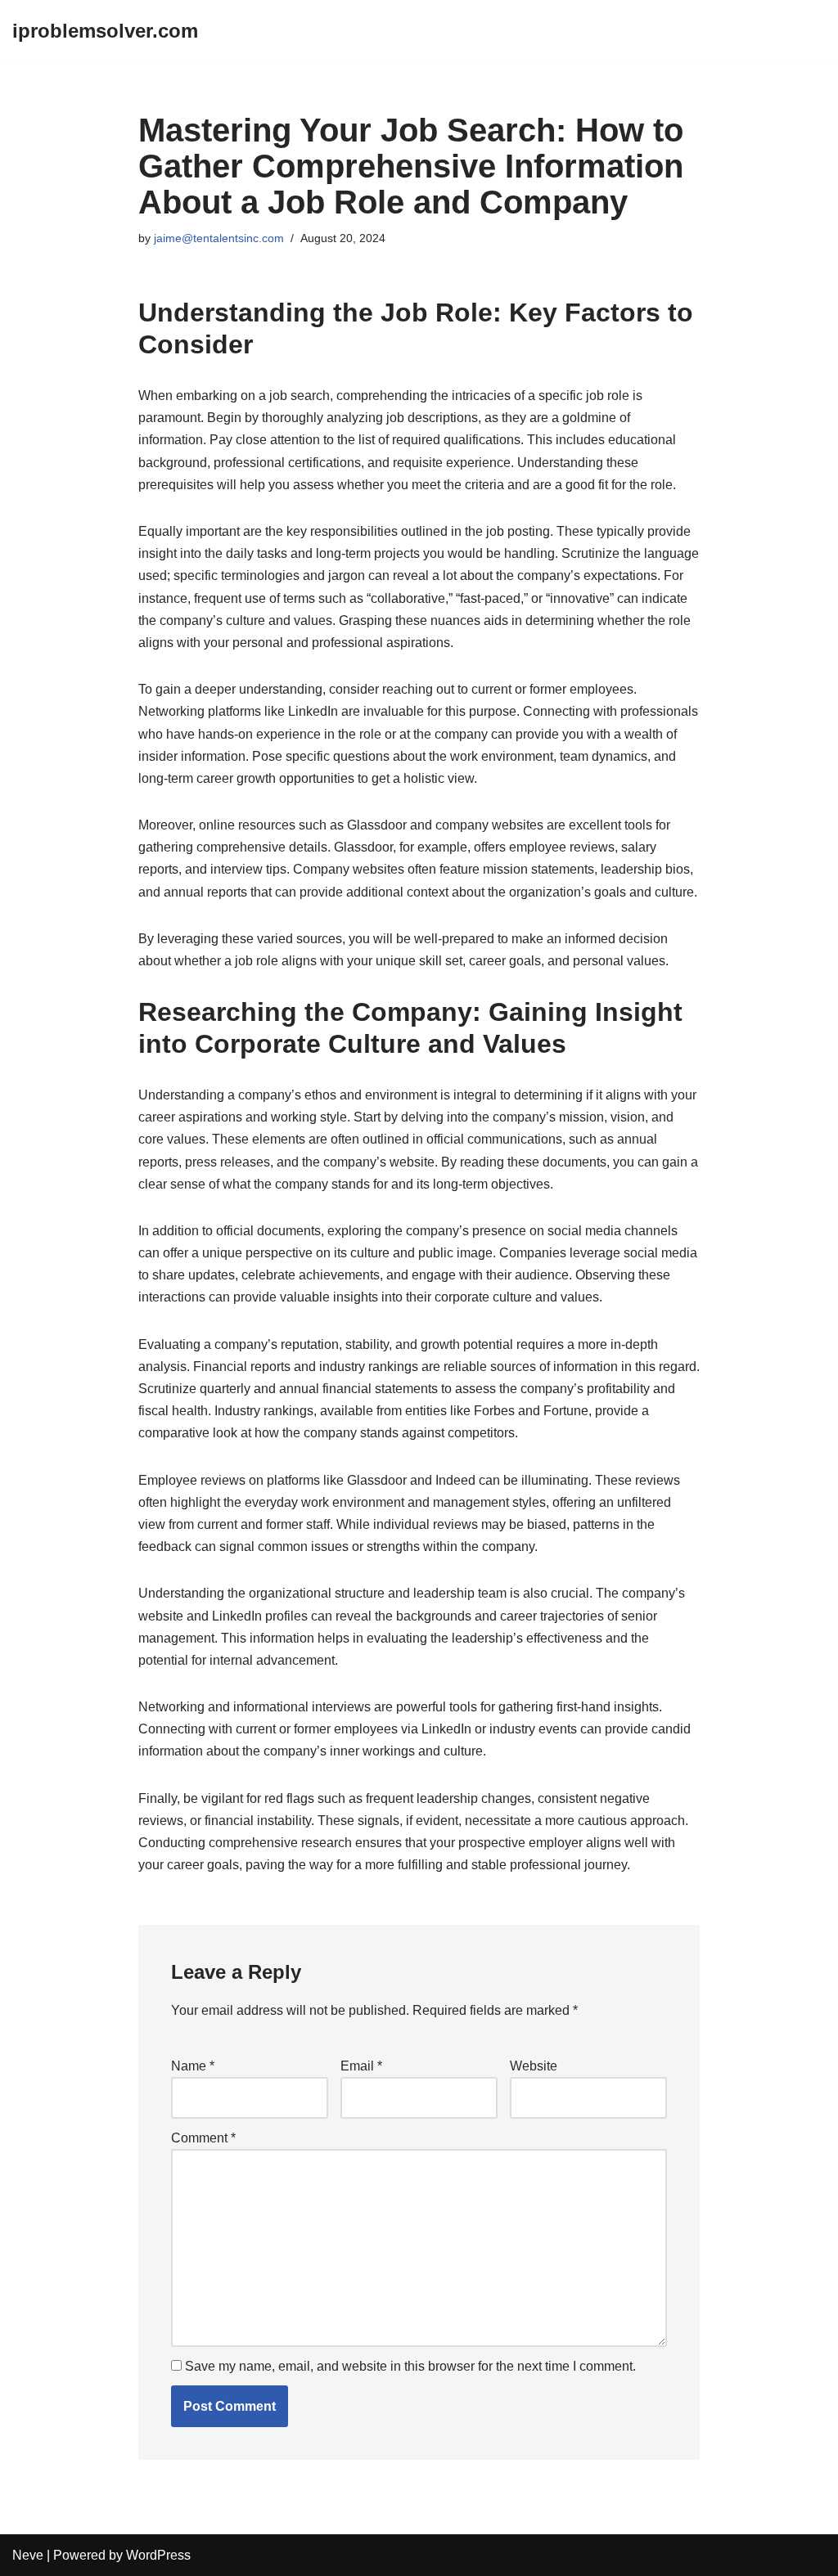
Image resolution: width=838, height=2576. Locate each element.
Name (193, 2066)
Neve (28, 2555)
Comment (203, 2138)
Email (361, 2066)
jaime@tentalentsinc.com (219, 238)
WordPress (158, 2555)
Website (534, 2066)
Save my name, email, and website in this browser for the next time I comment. (410, 2366)
